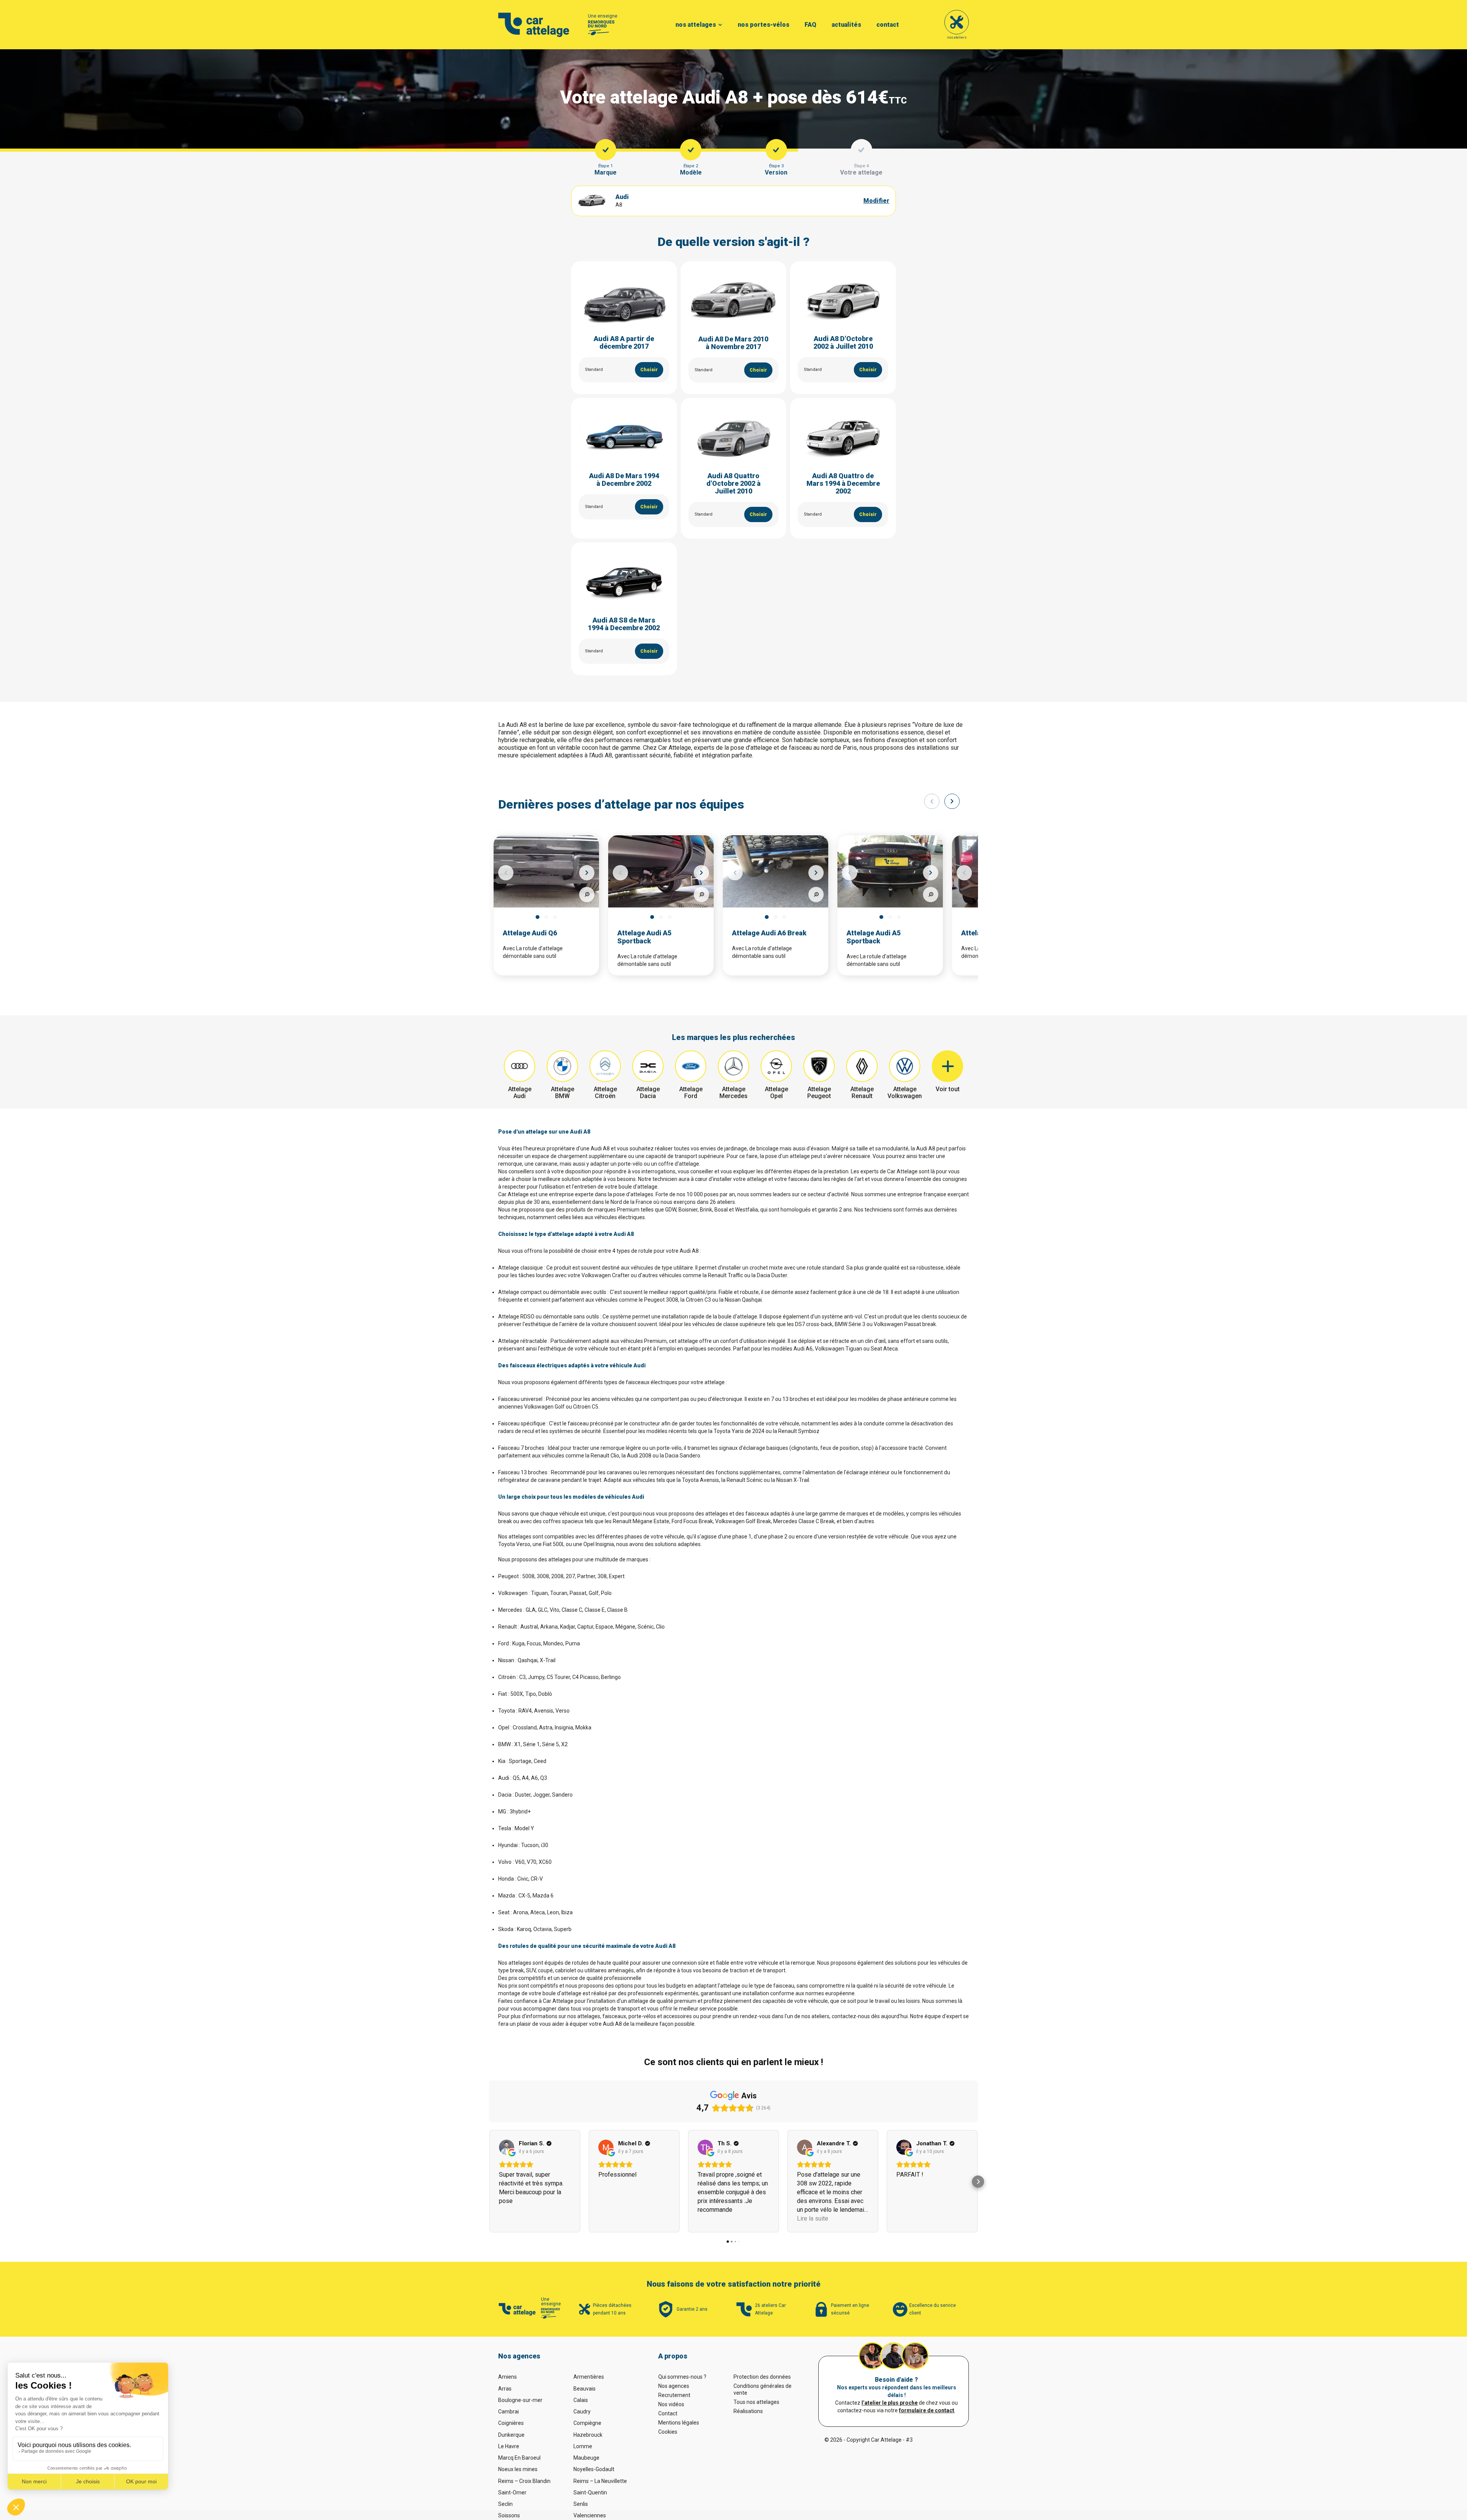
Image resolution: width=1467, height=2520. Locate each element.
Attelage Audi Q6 (530, 933)
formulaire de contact (927, 2410)
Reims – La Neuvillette (600, 2481)
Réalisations (748, 2411)
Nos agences (674, 2386)
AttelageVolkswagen (905, 1093)
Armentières (589, 2377)
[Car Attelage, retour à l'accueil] (534, 25)
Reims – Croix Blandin (524, 2481)
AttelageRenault (862, 1093)
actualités (846, 25)
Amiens (508, 2377)
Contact (668, 2413)
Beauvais (585, 2389)
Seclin (505, 2504)
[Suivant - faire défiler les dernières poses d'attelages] (952, 801)
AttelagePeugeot (819, 1093)
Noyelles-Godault (594, 2469)
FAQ (810, 25)
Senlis (581, 2504)
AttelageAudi (520, 1093)
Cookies (668, 2432)
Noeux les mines (518, 2469)
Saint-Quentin (590, 2493)
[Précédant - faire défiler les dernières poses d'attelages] (932, 801)
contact (888, 25)
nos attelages (696, 25)
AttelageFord (691, 1093)
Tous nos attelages (756, 2402)
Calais (581, 2400)
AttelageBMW (563, 1093)
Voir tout (948, 1089)
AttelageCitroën (605, 1093)
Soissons (509, 2515)
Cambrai (508, 2412)
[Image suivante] (587, 873)
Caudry (582, 2412)
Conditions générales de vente (763, 2389)
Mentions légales (679, 2423)
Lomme (583, 2446)
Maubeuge (586, 2458)
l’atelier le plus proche (890, 2403)
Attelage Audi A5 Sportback (644, 937)
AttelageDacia (648, 1093)
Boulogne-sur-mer (520, 2400)
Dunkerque (511, 2435)
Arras (505, 2389)
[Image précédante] (506, 873)
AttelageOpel (776, 1093)
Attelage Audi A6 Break (769, 933)
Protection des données (762, 2377)
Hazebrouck (588, 2435)
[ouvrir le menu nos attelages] (720, 25)
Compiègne (587, 2423)
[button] (489, 2182)
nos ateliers (957, 37)
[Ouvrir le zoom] (587, 894)
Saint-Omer (512, 2493)
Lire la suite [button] (813, 2218)
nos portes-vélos (763, 25)
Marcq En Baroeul (519, 2458)
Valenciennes (590, 2515)
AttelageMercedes (733, 1093)
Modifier (876, 201)
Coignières (511, 2423)
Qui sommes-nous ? (682, 2377)
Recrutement (674, 2395)
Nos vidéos (671, 2404)
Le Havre (509, 2446)
